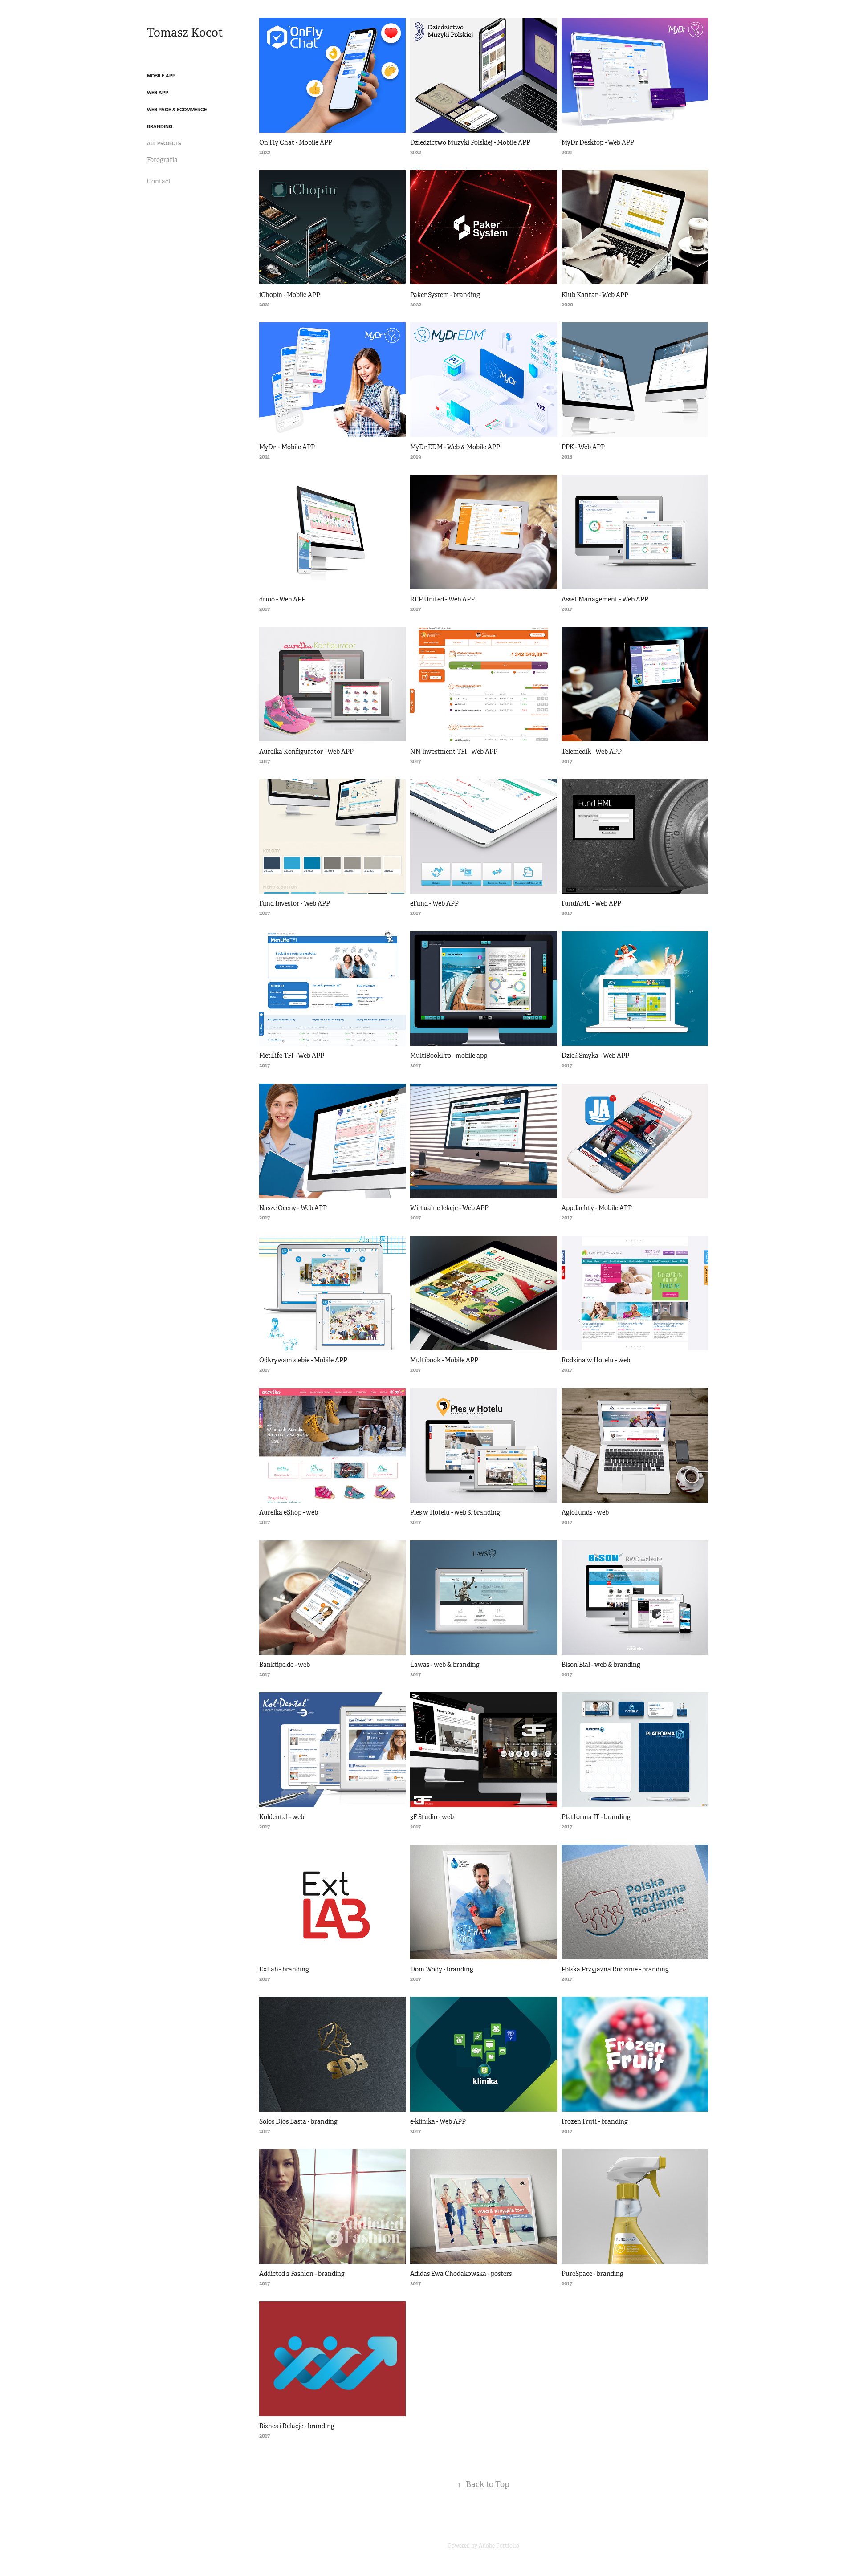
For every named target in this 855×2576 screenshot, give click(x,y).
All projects (164, 143)
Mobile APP (161, 76)
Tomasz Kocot (185, 33)
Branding (160, 126)
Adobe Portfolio (499, 2546)
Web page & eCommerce (177, 110)
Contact (159, 181)
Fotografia (162, 160)
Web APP (158, 93)
